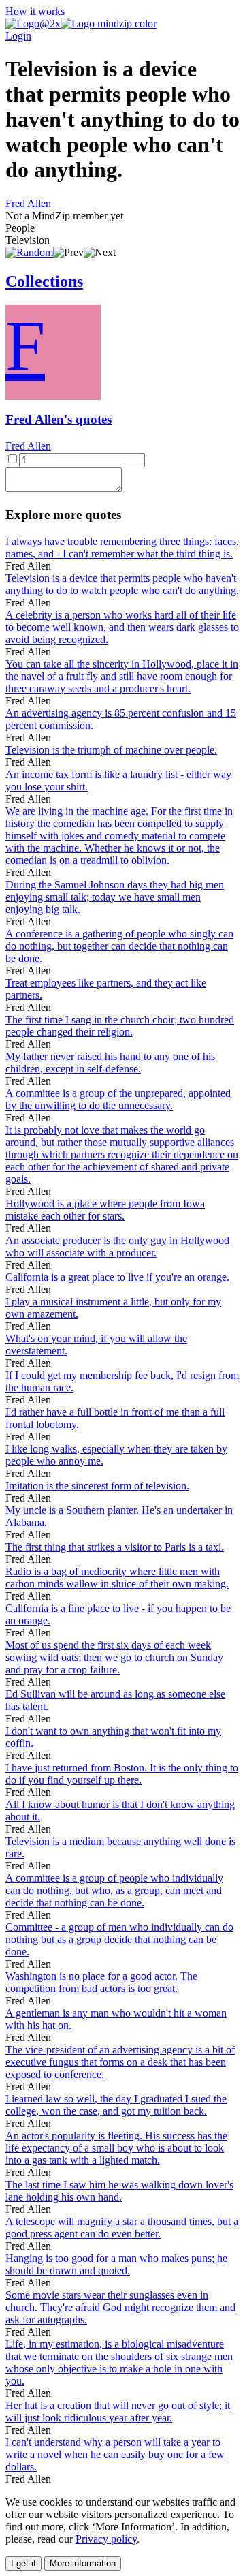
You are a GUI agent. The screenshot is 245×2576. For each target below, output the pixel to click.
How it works (35, 11)
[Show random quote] (29, 252)
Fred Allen (28, 203)
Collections (44, 281)
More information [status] (83, 2563)
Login (18, 36)
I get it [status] (23, 2563)
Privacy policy (106, 2539)
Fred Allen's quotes (59, 419)
